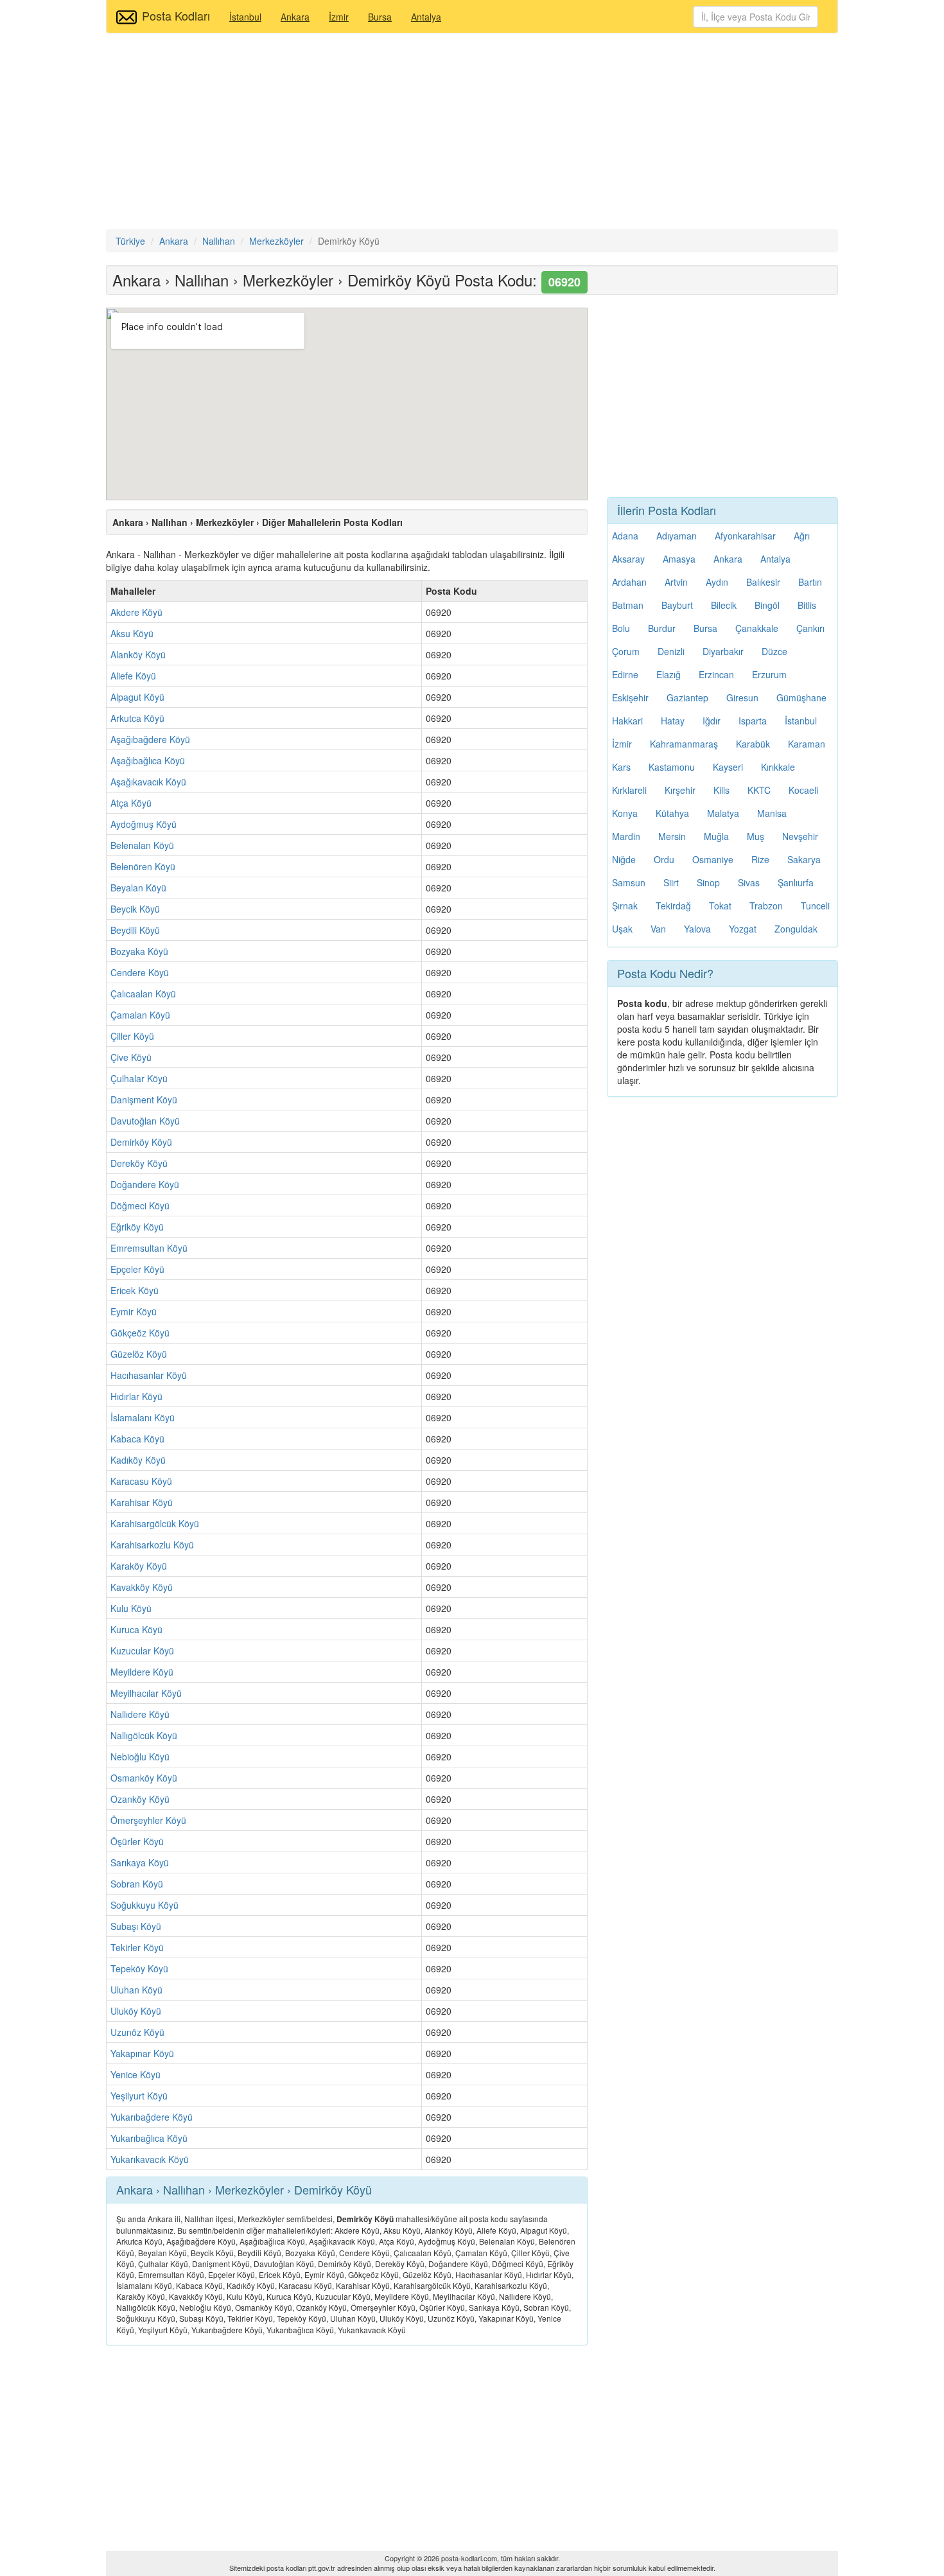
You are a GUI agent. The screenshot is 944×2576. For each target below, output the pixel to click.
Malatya (723, 813)
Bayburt (677, 605)
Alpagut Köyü (137, 697)
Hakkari (627, 721)
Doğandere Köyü (145, 1184)
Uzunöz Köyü (137, 2032)
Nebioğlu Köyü (140, 1757)
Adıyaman (677, 536)
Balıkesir (763, 582)
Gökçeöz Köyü (140, 1333)
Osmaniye (713, 859)
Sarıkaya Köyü (140, 1862)
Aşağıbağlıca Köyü (148, 760)
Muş (756, 836)
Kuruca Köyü (136, 1629)
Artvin (676, 582)
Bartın (810, 582)
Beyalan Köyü (138, 888)
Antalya (426, 17)
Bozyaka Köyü (139, 951)
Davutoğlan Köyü (145, 1121)
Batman (628, 605)
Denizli (671, 651)
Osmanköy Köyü (144, 1778)
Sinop (708, 882)
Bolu (621, 628)
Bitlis (807, 605)
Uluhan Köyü (136, 1990)
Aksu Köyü (132, 633)
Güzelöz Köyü (139, 1354)
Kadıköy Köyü (138, 1460)
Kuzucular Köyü (142, 1651)
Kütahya (672, 813)
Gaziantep (687, 697)
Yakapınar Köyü (142, 2053)
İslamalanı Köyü (143, 1417)
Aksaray (628, 559)
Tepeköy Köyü (139, 1968)
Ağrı (802, 536)
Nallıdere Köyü (140, 1714)
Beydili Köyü (135, 930)
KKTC (759, 790)
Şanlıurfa (796, 882)
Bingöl (767, 605)
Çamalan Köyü (140, 1015)
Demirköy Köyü (141, 1142)
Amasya (679, 559)
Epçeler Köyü (137, 1269)
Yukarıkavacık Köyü (150, 2159)
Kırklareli (629, 790)
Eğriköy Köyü (137, 1227)
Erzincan (716, 674)
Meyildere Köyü (142, 1672)
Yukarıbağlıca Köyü (149, 2138)
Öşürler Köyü (137, 1841)
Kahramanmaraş (684, 744)
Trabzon (766, 906)
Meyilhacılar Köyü (146, 1693)
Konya (625, 813)
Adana (625, 536)
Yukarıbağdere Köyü (152, 2117)
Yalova (697, 929)
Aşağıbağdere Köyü (150, 739)
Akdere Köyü (136, 612)
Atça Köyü (131, 803)
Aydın (717, 582)
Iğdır (712, 721)
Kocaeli (803, 790)
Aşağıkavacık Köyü (148, 782)
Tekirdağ (673, 906)
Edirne (625, 674)
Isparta (753, 721)
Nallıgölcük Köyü (144, 1735)
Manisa (772, 813)
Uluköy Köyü (136, 2011)
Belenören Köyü (143, 866)
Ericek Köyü (135, 1290)
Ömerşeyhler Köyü (148, 1820)
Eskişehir (630, 697)
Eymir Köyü (134, 1311)
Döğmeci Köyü (140, 1205)
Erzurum (769, 674)
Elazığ (669, 674)
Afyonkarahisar (745, 536)
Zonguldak (796, 929)
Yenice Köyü (135, 2074)
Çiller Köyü (132, 1036)
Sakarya (804, 859)
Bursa (380, 17)
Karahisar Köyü (142, 1502)
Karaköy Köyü (139, 1566)
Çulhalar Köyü (139, 1078)
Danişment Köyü (144, 1100)
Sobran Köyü (137, 1884)
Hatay (673, 721)
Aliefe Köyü (133, 676)
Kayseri (728, 767)
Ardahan (629, 582)
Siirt (671, 882)
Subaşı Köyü (136, 1926)
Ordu (664, 859)
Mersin (672, 836)
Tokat (720, 906)
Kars (621, 767)
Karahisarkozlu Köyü (152, 1545)
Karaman (807, 744)
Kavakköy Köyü (142, 1587)
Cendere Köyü (140, 972)
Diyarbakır (723, 651)
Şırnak (625, 906)
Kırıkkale (778, 767)
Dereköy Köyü (139, 1163)
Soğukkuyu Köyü (144, 1905)
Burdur (662, 628)
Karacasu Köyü (141, 1481)
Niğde (624, 859)
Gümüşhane (801, 697)
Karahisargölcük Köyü (155, 1523)
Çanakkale (757, 628)
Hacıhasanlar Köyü (149, 1375)
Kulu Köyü (131, 1608)
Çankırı (810, 628)
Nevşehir (800, 836)
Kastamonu (672, 767)
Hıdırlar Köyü (136, 1396)
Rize (760, 859)
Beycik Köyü (135, 909)
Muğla (716, 836)
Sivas (749, 882)
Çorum (626, 651)
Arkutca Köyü (137, 718)
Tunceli (815, 906)
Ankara (295, 17)
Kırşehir (680, 790)
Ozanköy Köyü (140, 1799)
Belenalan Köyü (142, 845)
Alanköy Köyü (138, 654)
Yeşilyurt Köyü (139, 2096)
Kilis (721, 790)
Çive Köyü (131, 1057)
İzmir (339, 17)
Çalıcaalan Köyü (143, 994)
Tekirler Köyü (137, 1947)
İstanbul (245, 17)
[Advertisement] (472, 133)
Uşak (622, 929)
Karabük (753, 744)
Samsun (629, 882)
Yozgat (743, 929)
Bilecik (724, 605)
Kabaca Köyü (137, 1439)
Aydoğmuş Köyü (144, 824)
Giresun (742, 697)
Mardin (626, 836)
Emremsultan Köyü (149, 1248)
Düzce (774, 651)
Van (658, 929)
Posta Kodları (176, 15)
